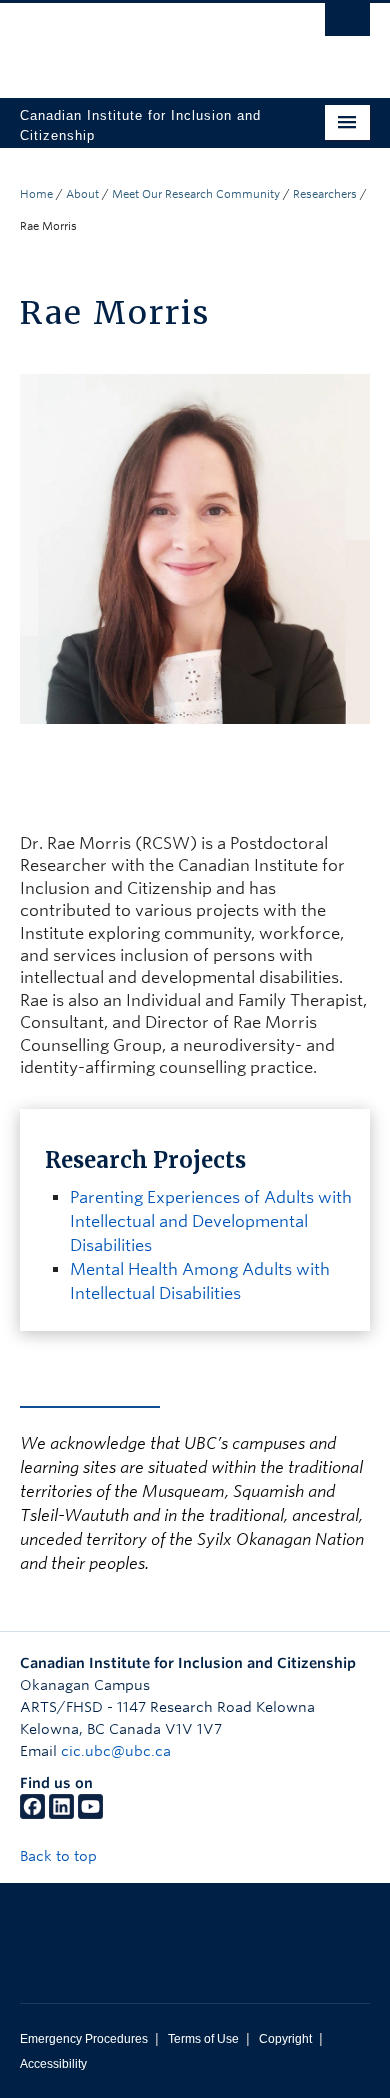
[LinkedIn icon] (61, 1814)
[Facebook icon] (32, 1814)
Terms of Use (203, 2039)
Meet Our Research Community (196, 194)
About (82, 194)
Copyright (285, 2039)
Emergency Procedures (84, 2039)
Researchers (325, 194)
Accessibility (53, 2064)
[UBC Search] (347, 25)
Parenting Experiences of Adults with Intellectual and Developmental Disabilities (211, 1221)
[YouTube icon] (90, 1814)
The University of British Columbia (142, 41)
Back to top (60, 1856)
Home (36, 194)
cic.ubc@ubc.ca (116, 1751)
